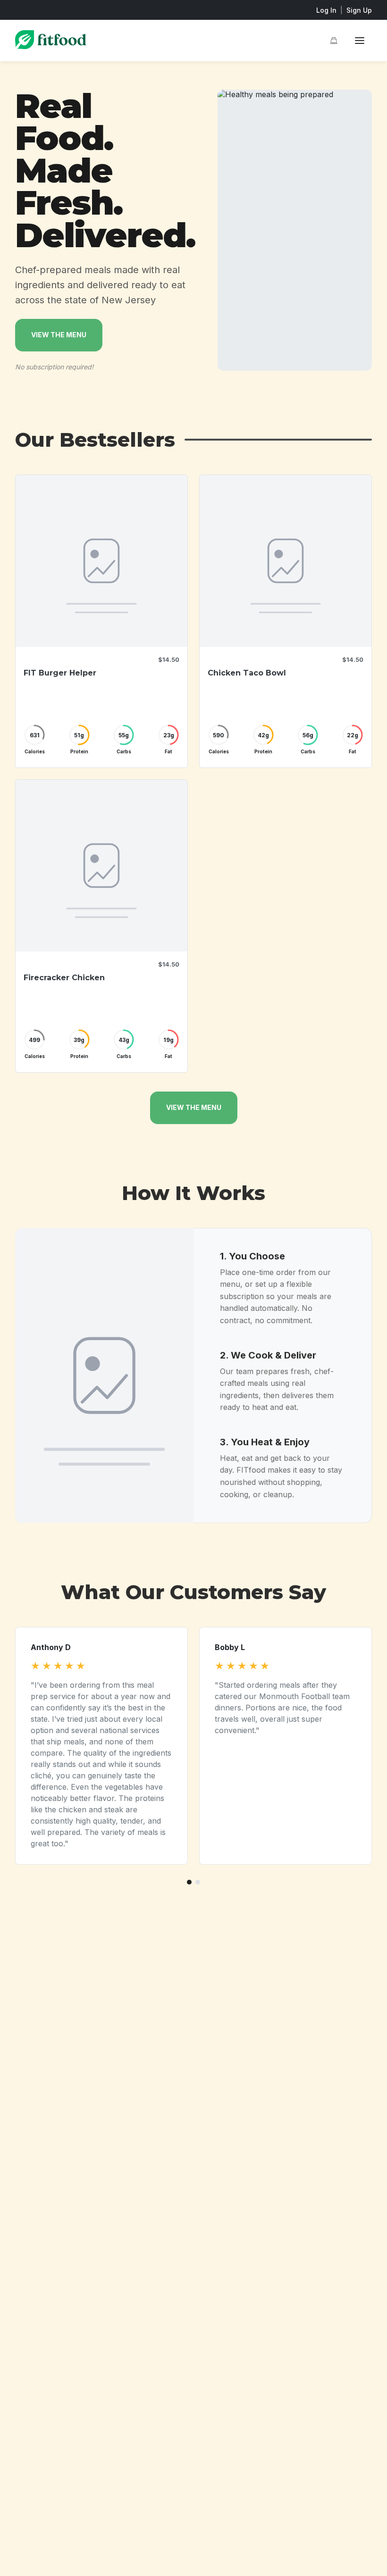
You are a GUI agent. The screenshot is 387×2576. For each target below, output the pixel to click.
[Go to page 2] (198, 1882)
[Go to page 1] (189, 1882)
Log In (326, 10)
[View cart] (334, 41)
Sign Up (359, 10)
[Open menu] (360, 41)
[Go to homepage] (50, 46)
